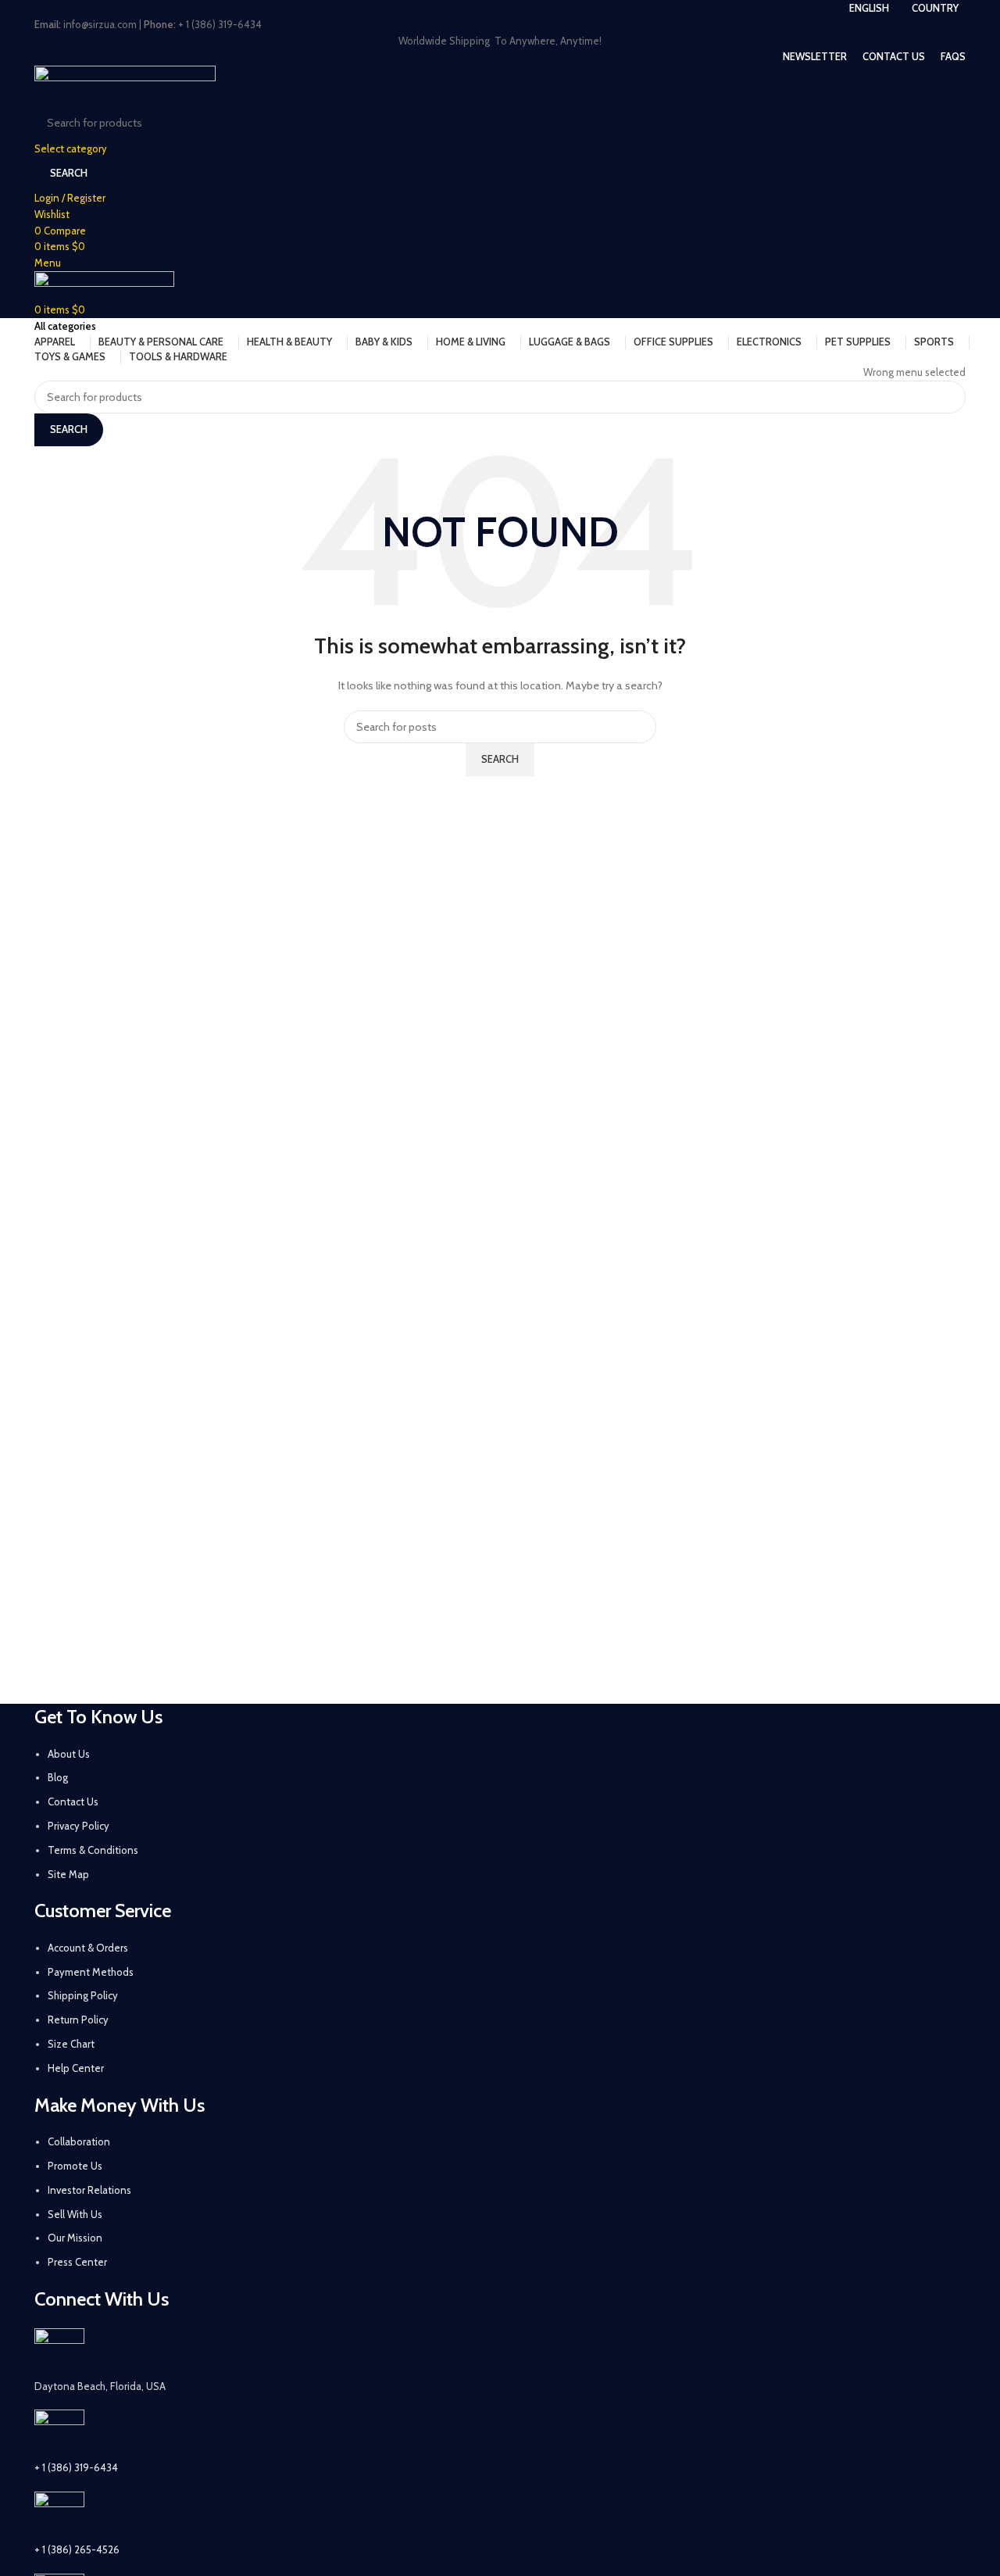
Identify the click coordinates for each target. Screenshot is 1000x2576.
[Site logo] (125, 84)
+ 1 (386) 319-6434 (76, 2467)
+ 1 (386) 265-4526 (77, 2549)
